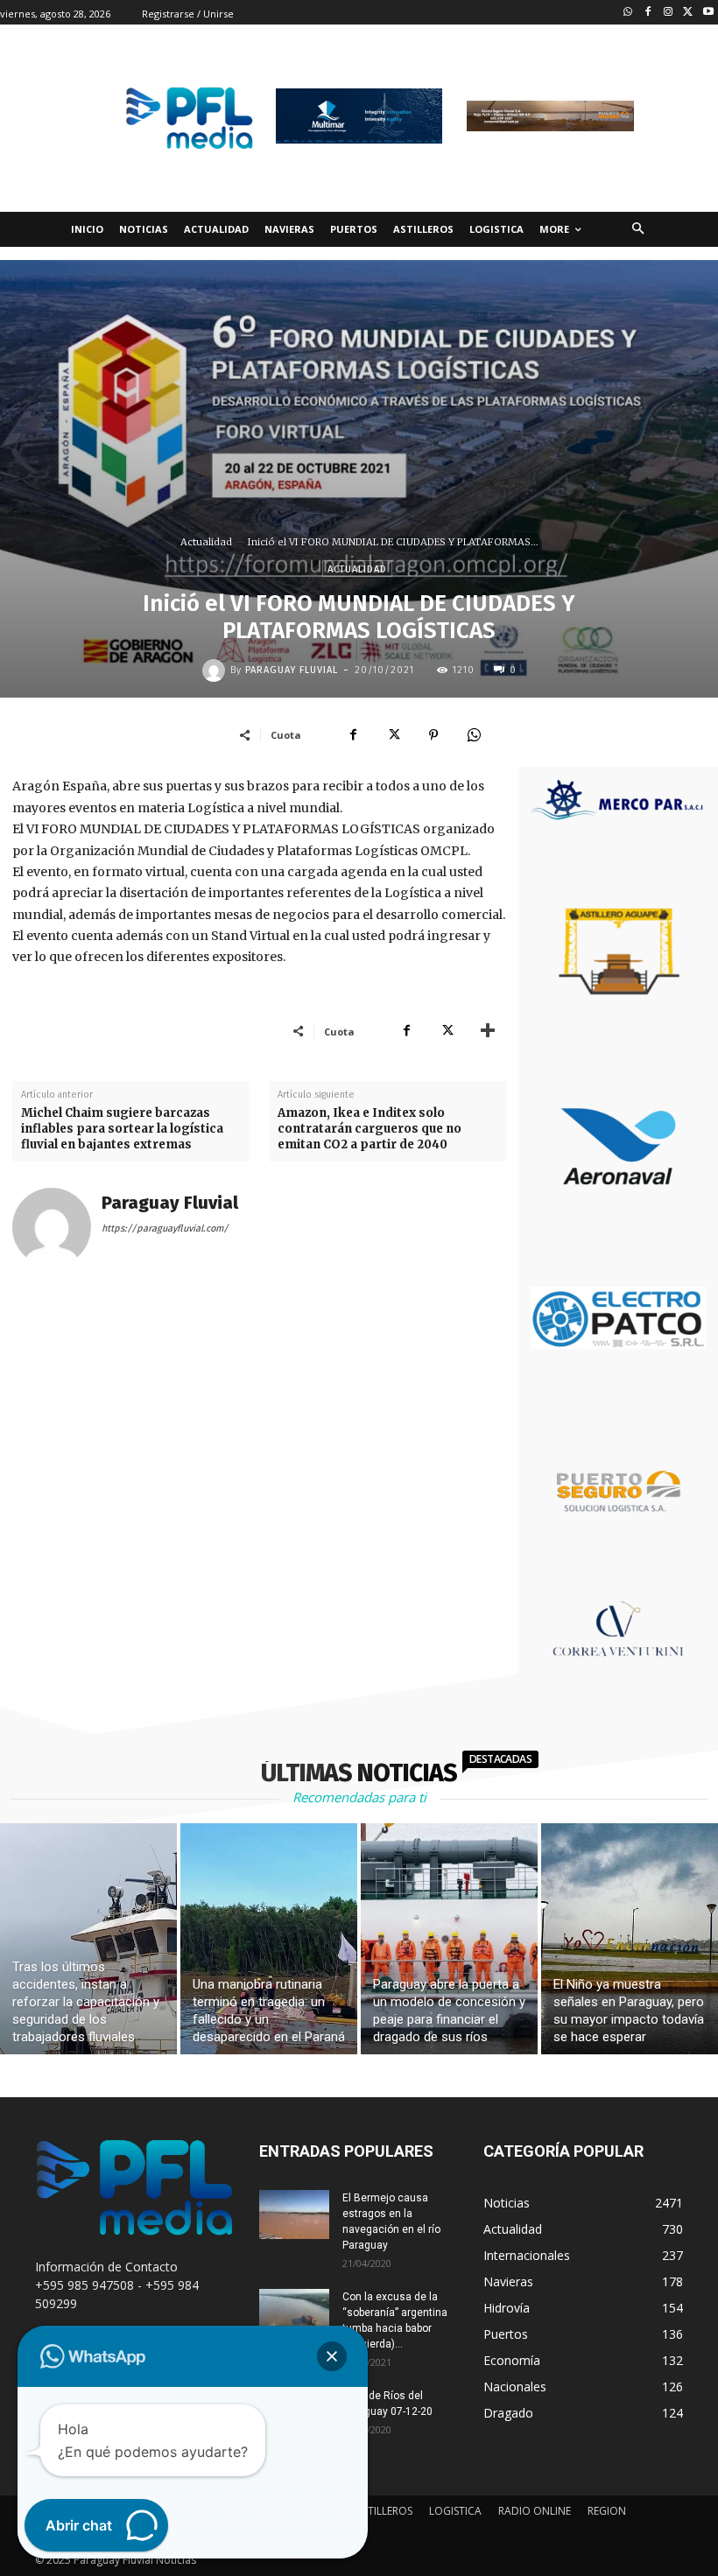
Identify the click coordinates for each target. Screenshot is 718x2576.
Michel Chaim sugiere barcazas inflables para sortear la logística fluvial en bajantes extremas (122, 1129)
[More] (488, 1031)
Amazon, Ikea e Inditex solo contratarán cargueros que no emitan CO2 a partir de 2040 (370, 1129)
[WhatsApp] (474, 734)
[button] (638, 230)
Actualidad (206, 542)
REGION (607, 2511)
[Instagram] (669, 13)
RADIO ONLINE (535, 2511)
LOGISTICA (455, 2511)
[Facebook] (648, 13)
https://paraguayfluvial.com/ (165, 1228)
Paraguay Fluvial (292, 670)
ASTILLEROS (384, 2511)
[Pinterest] (433, 734)
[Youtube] (708, 13)
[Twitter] (688, 13)
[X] (393, 734)
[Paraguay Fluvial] (216, 670)
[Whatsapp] (628, 13)
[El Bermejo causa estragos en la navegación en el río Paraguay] (294, 2215)
